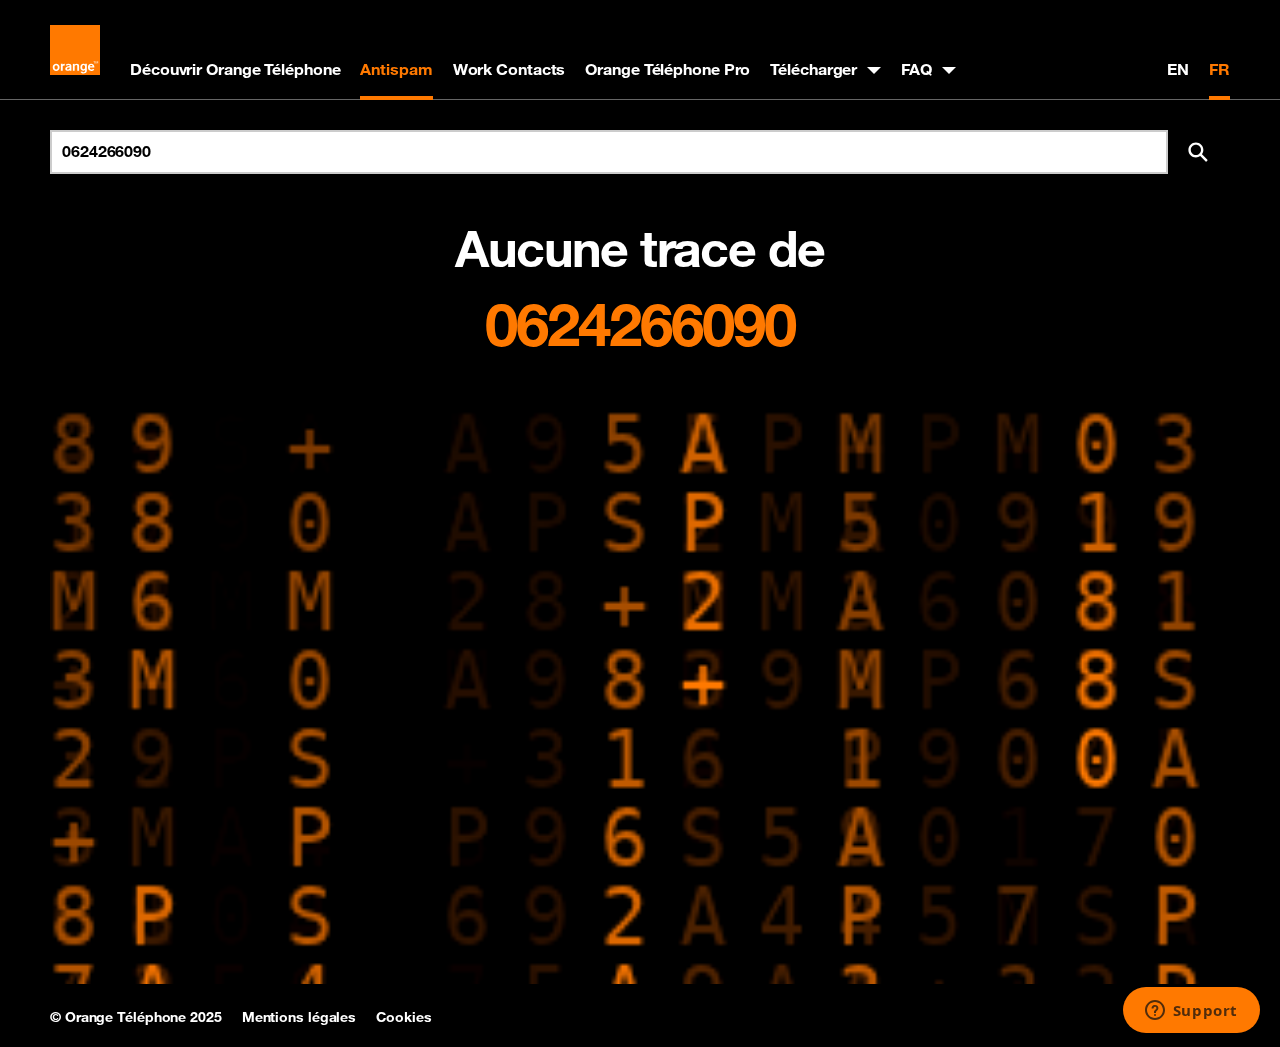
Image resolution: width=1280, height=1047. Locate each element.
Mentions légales (299, 1017)
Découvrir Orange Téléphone (235, 69)
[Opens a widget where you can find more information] (1191, 1012)
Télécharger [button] (813, 69)
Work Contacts (509, 69)
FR (1219, 69)
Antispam (396, 69)
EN (1178, 69)
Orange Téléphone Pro (667, 69)
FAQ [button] (916, 69)
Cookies (403, 1017)
